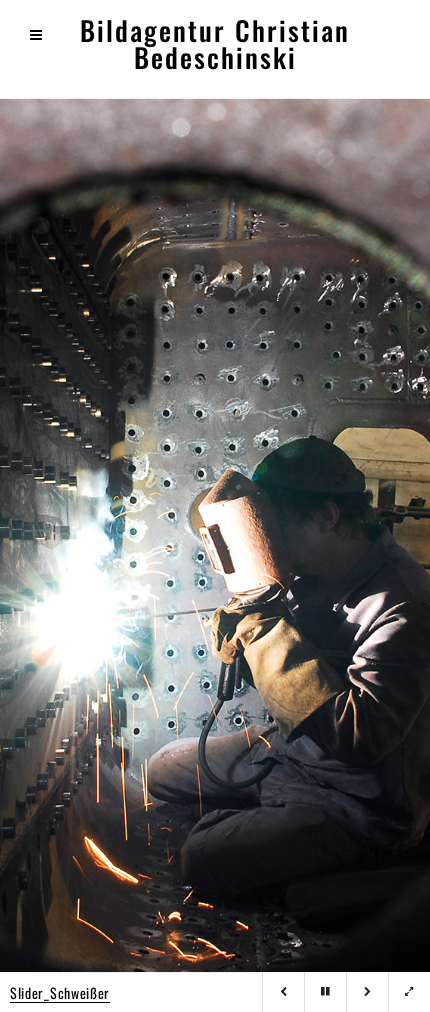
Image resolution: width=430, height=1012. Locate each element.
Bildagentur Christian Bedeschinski (215, 44)
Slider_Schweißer (60, 992)
